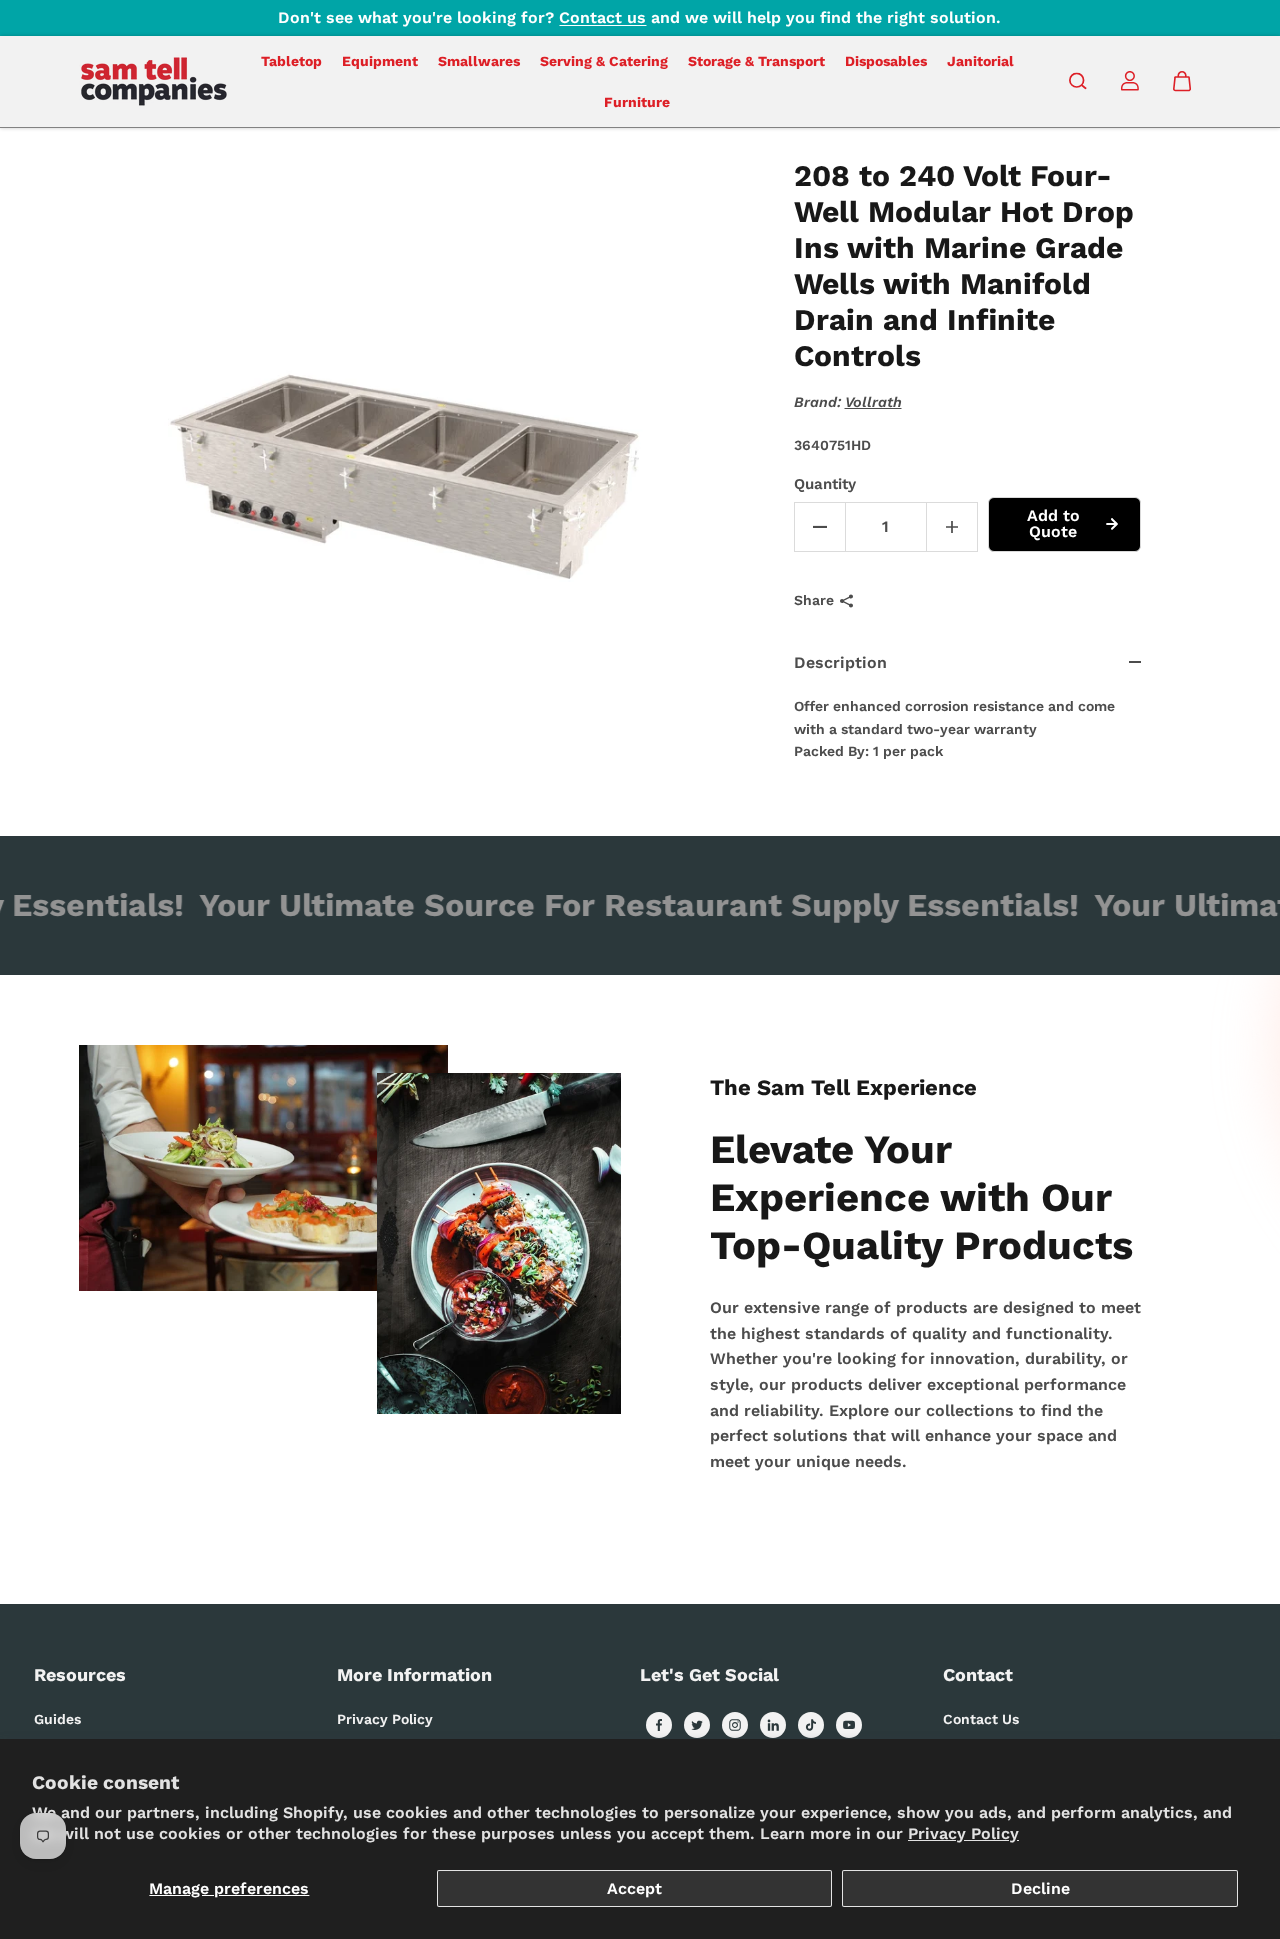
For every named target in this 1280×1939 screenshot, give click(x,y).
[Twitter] (697, 1725)
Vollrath (873, 402)
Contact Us (981, 1719)
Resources (80, 1674)
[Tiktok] (811, 1725)
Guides (57, 1719)
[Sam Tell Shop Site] (154, 81)
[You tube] (849, 1725)
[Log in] (1130, 81)
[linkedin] (773, 1725)
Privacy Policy (963, 1833)
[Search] (1078, 81)
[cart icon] (1182, 81)
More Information (414, 1674)
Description (840, 662)
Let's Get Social (709, 1674)
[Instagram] (735, 1725)
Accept (634, 1888)
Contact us (602, 17)
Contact (978, 1674)
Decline (1040, 1888)
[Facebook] (659, 1725)
